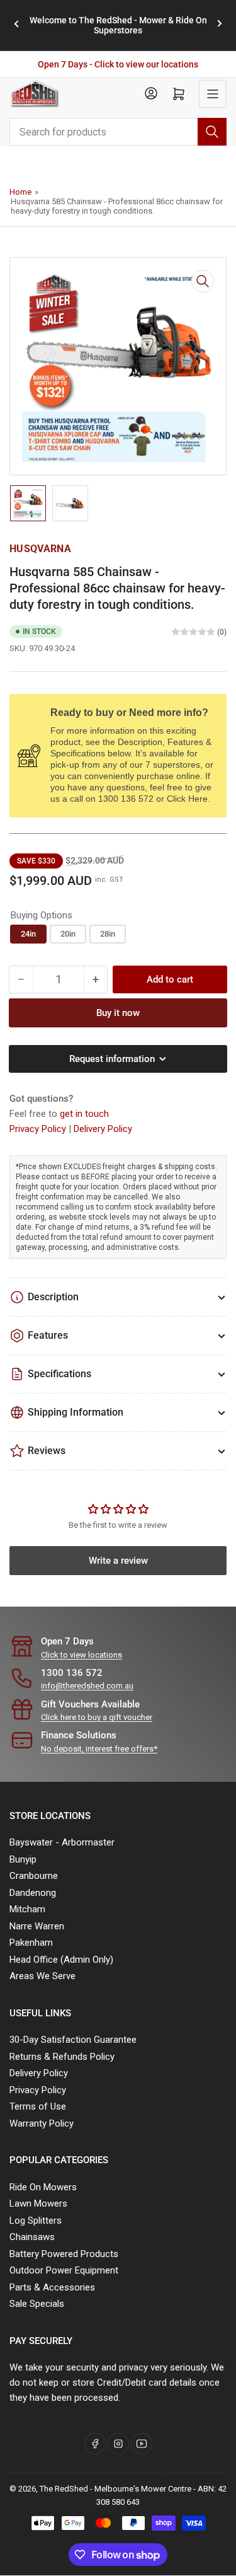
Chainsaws (32, 2237)
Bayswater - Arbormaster (62, 1842)
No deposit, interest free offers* (99, 1749)
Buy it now (118, 1013)
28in (108, 934)
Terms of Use (38, 2106)
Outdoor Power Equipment (64, 2270)
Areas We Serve (42, 1976)
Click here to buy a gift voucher (97, 1717)
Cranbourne (34, 1876)
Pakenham (31, 1943)
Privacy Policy (39, 1129)
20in (68, 934)
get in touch (84, 1114)
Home (20, 192)
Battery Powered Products (64, 2254)
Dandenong (33, 1893)
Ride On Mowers (43, 2187)
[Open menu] (213, 94)
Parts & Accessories (52, 2287)
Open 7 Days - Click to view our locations (118, 64)
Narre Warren (37, 1926)
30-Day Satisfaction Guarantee (73, 2040)
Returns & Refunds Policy (62, 2057)
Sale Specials (37, 2304)
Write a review (118, 1561)
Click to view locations (81, 1655)
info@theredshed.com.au (87, 1686)
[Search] (212, 132)
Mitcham (27, 1909)
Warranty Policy (42, 2123)
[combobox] (118, 132)
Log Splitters (36, 2221)
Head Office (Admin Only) (61, 1960)
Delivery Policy (103, 1129)
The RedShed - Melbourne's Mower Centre (115, 2489)
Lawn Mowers (38, 2203)
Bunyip (23, 1859)
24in (28, 934)
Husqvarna (40, 549)
